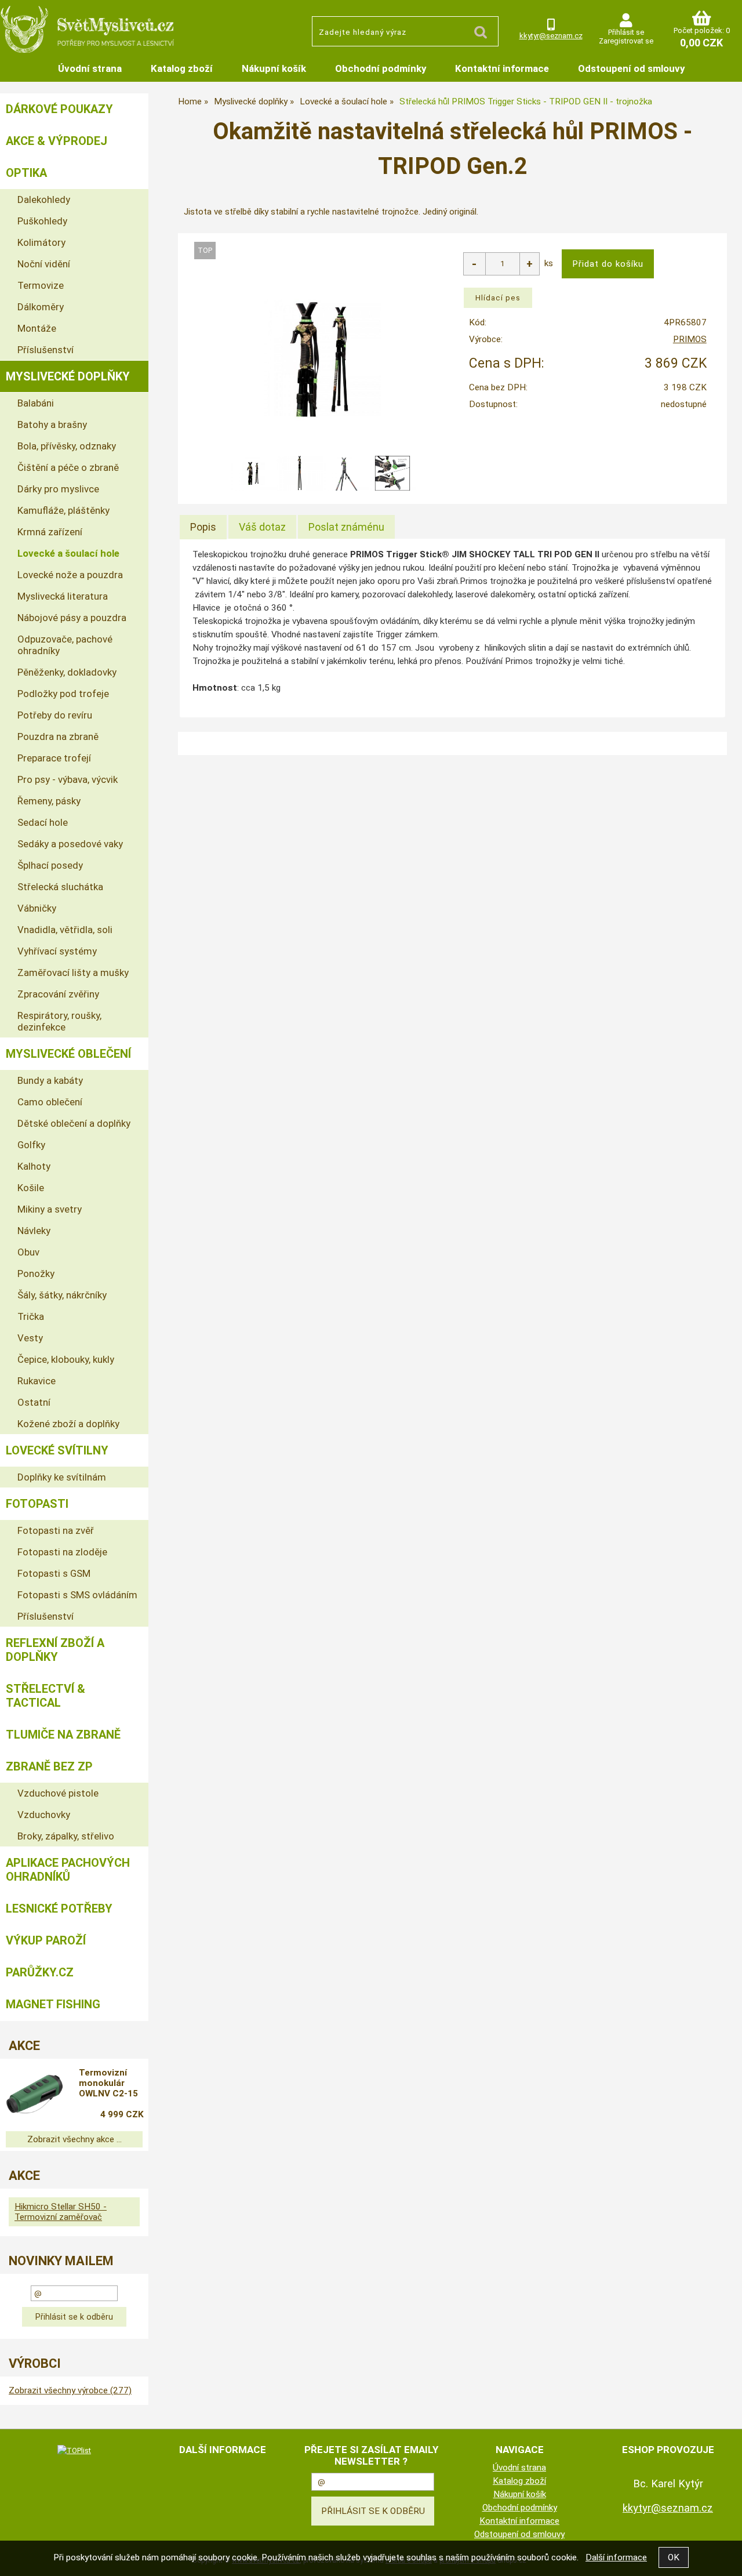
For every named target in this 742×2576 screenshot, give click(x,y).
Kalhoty (34, 1166)
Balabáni (36, 403)
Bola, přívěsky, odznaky (67, 446)
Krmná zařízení (50, 532)
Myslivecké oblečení (68, 1054)
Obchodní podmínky (381, 68)
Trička (31, 1316)
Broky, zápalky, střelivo (66, 1836)
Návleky (34, 1231)
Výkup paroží (46, 1940)
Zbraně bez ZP (49, 1766)
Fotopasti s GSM (54, 1573)
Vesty (30, 1338)
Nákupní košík (274, 68)
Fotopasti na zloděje (62, 1552)
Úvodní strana (90, 68)
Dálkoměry (41, 307)
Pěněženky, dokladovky (67, 672)
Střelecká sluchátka (60, 887)
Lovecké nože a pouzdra (70, 575)
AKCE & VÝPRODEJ (57, 141)
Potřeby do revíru (55, 715)
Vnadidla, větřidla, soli (65, 930)
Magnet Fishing (53, 2004)
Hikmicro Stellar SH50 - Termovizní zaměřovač (61, 2212)
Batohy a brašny (52, 425)
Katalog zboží (182, 68)
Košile (31, 1188)
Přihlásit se (626, 32)
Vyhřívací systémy (57, 951)
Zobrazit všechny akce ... (74, 2139)
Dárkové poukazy (59, 109)
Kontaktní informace (502, 68)
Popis (203, 527)
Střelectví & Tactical (46, 1696)
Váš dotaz (262, 527)
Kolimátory (41, 242)
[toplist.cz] (74, 2450)
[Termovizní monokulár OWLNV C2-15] (35, 2095)
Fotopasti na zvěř (56, 1530)
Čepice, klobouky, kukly (66, 1359)
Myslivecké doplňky (68, 376)
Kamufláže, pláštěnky (63, 510)
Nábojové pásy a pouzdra (72, 618)
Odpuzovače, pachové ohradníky (65, 645)
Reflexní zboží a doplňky (55, 1650)
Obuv (28, 1252)
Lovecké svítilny (57, 1450)
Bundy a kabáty (50, 1080)
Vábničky (37, 908)
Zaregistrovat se (626, 41)
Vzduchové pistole (58, 1793)
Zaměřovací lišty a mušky (73, 973)
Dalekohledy (44, 199)
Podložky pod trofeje (63, 694)
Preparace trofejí (54, 758)
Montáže (37, 328)
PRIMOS (690, 339)
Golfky (31, 1145)
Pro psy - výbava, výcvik (68, 779)
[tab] (203, 527)
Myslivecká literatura (63, 596)
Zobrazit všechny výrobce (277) (70, 2390)
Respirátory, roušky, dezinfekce (59, 1021)
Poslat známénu (346, 527)
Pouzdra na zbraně (58, 736)
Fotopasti (37, 1504)
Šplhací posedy (50, 865)
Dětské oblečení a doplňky (74, 1123)
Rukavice (37, 1381)
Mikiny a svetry (50, 1209)
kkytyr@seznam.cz (551, 36)
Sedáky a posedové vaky (70, 844)
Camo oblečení (50, 1102)
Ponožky (36, 1274)
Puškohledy (42, 221)
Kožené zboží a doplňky (68, 1424)
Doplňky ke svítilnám (62, 1477)
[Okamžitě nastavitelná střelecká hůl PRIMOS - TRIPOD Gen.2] (323, 358)
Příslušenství (46, 350)
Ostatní (34, 1402)
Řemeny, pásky (49, 801)
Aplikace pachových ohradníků (68, 1870)
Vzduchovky (44, 1815)
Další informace (616, 2557)
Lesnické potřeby (59, 1909)
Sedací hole (43, 822)
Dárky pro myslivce (58, 489)
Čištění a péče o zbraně (68, 467)
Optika (26, 173)
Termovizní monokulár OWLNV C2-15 (108, 2083)
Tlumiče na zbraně (63, 1735)
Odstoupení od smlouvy (631, 68)
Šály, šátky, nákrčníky (62, 1295)
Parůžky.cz (40, 1972)
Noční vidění (44, 264)
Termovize (41, 285)
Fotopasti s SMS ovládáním (77, 1595)
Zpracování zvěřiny (58, 994)
